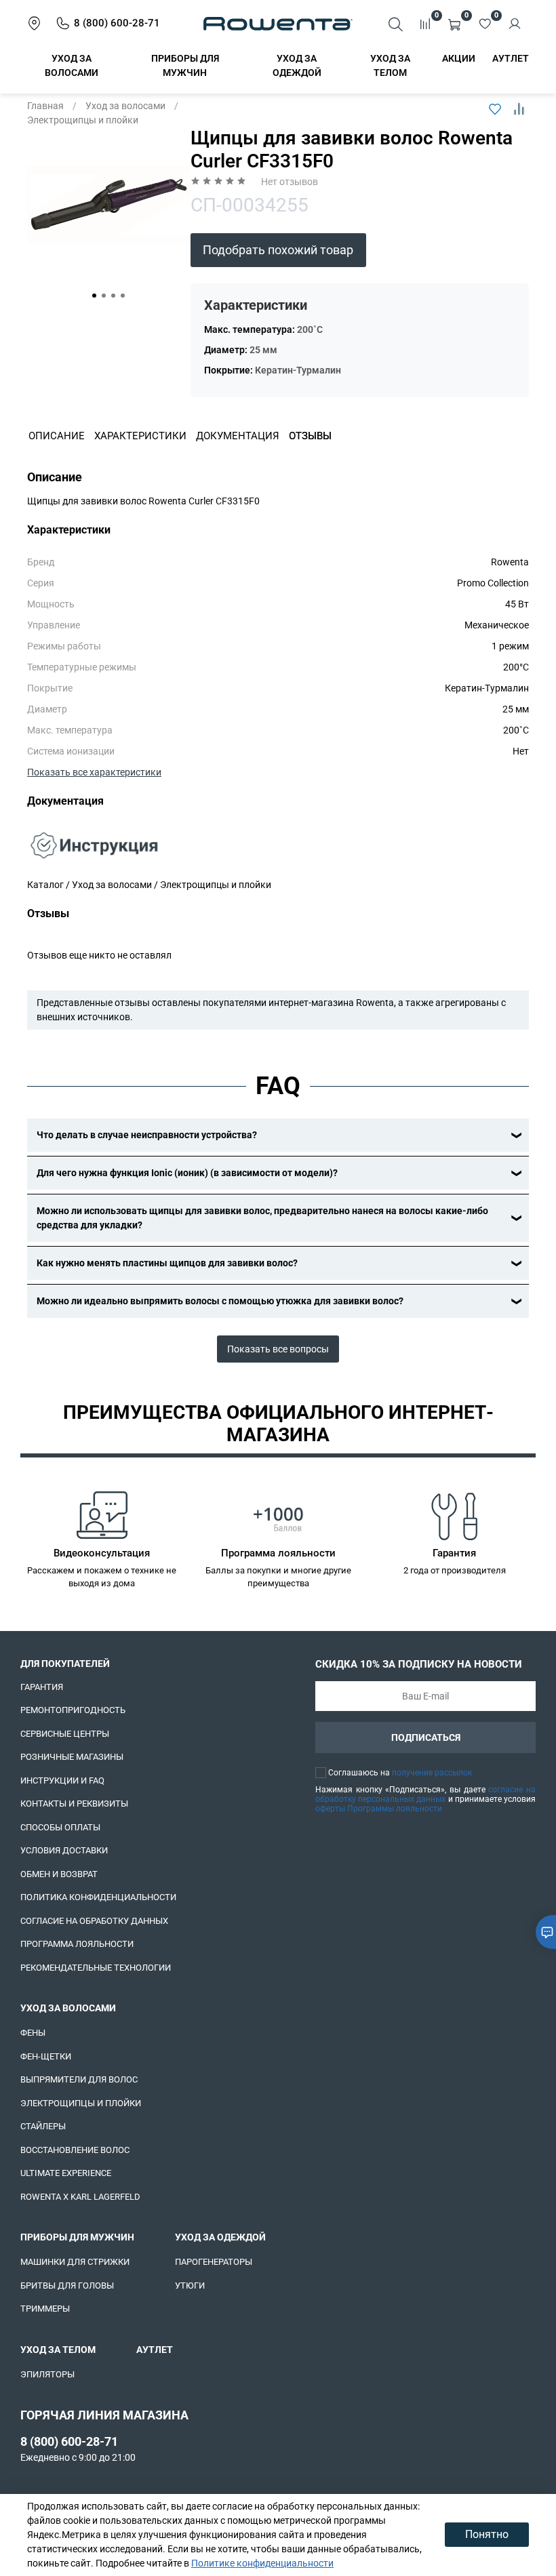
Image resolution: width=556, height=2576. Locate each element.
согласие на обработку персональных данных (425, 1794)
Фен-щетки (46, 2056)
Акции (459, 58)
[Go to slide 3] (113, 296)
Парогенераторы (214, 2262)
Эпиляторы (47, 2374)
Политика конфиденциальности (98, 1897)
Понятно (487, 2534)
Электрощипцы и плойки (83, 120)
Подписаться (426, 1737)
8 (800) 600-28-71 (69, 2441)
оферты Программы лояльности (379, 1809)
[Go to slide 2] (104, 296)
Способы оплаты (60, 1827)
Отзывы (310, 436)
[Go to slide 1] (94, 296)
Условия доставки (64, 1850)
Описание (57, 436)
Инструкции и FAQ (62, 1780)
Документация (238, 436)
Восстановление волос (75, 2150)
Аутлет (511, 58)
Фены (33, 2033)
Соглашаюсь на (400, 1773)
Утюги (190, 2286)
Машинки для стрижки (75, 2262)
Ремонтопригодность (73, 1710)
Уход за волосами (125, 106)
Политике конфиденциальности (262, 2563)
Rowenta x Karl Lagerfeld (80, 2197)
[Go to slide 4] (123, 296)
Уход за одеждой (220, 2237)
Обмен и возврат (59, 1874)
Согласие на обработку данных (94, 1921)
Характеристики (140, 436)
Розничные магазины (72, 1757)
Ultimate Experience (66, 2173)
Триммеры (45, 2309)
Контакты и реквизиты (74, 1804)
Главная (45, 106)
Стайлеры (43, 2126)
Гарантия (42, 1687)
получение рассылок (432, 1773)
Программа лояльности (77, 1944)
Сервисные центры (65, 1734)
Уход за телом (58, 2350)
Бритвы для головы (67, 2286)
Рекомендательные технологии (96, 1968)
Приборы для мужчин (77, 2237)
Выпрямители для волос (79, 2079)
